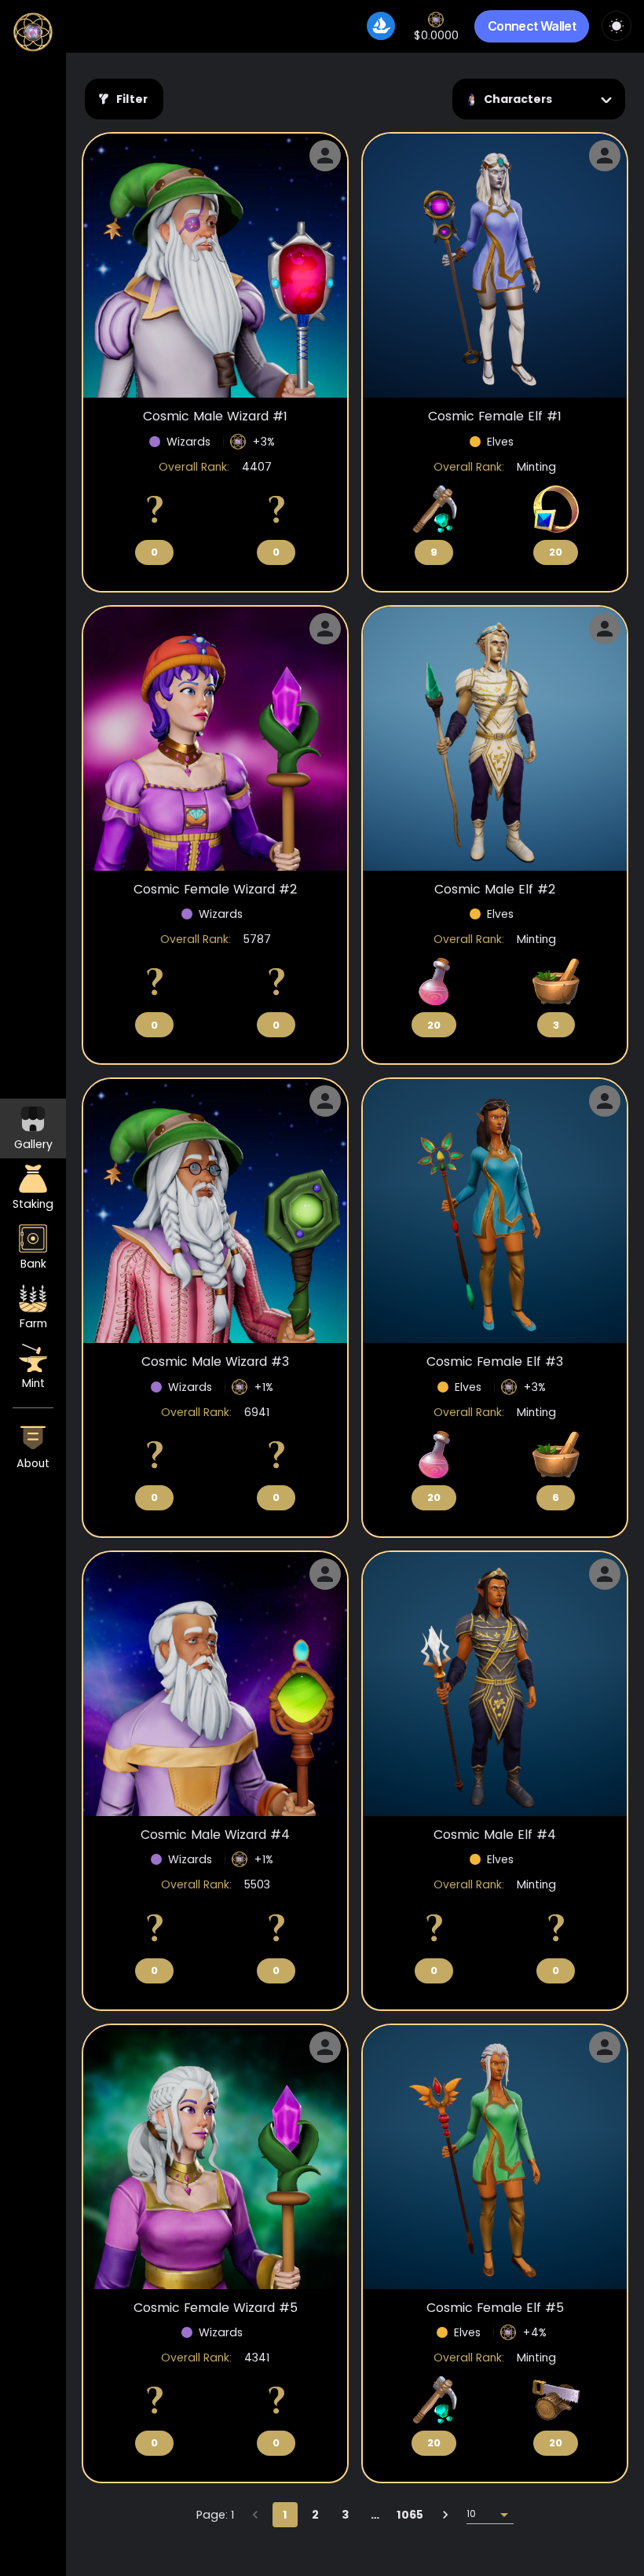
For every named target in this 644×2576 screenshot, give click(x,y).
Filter (132, 99)
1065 (410, 2515)
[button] (33, 1448)
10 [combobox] (471, 2514)
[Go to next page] (445, 2515)
